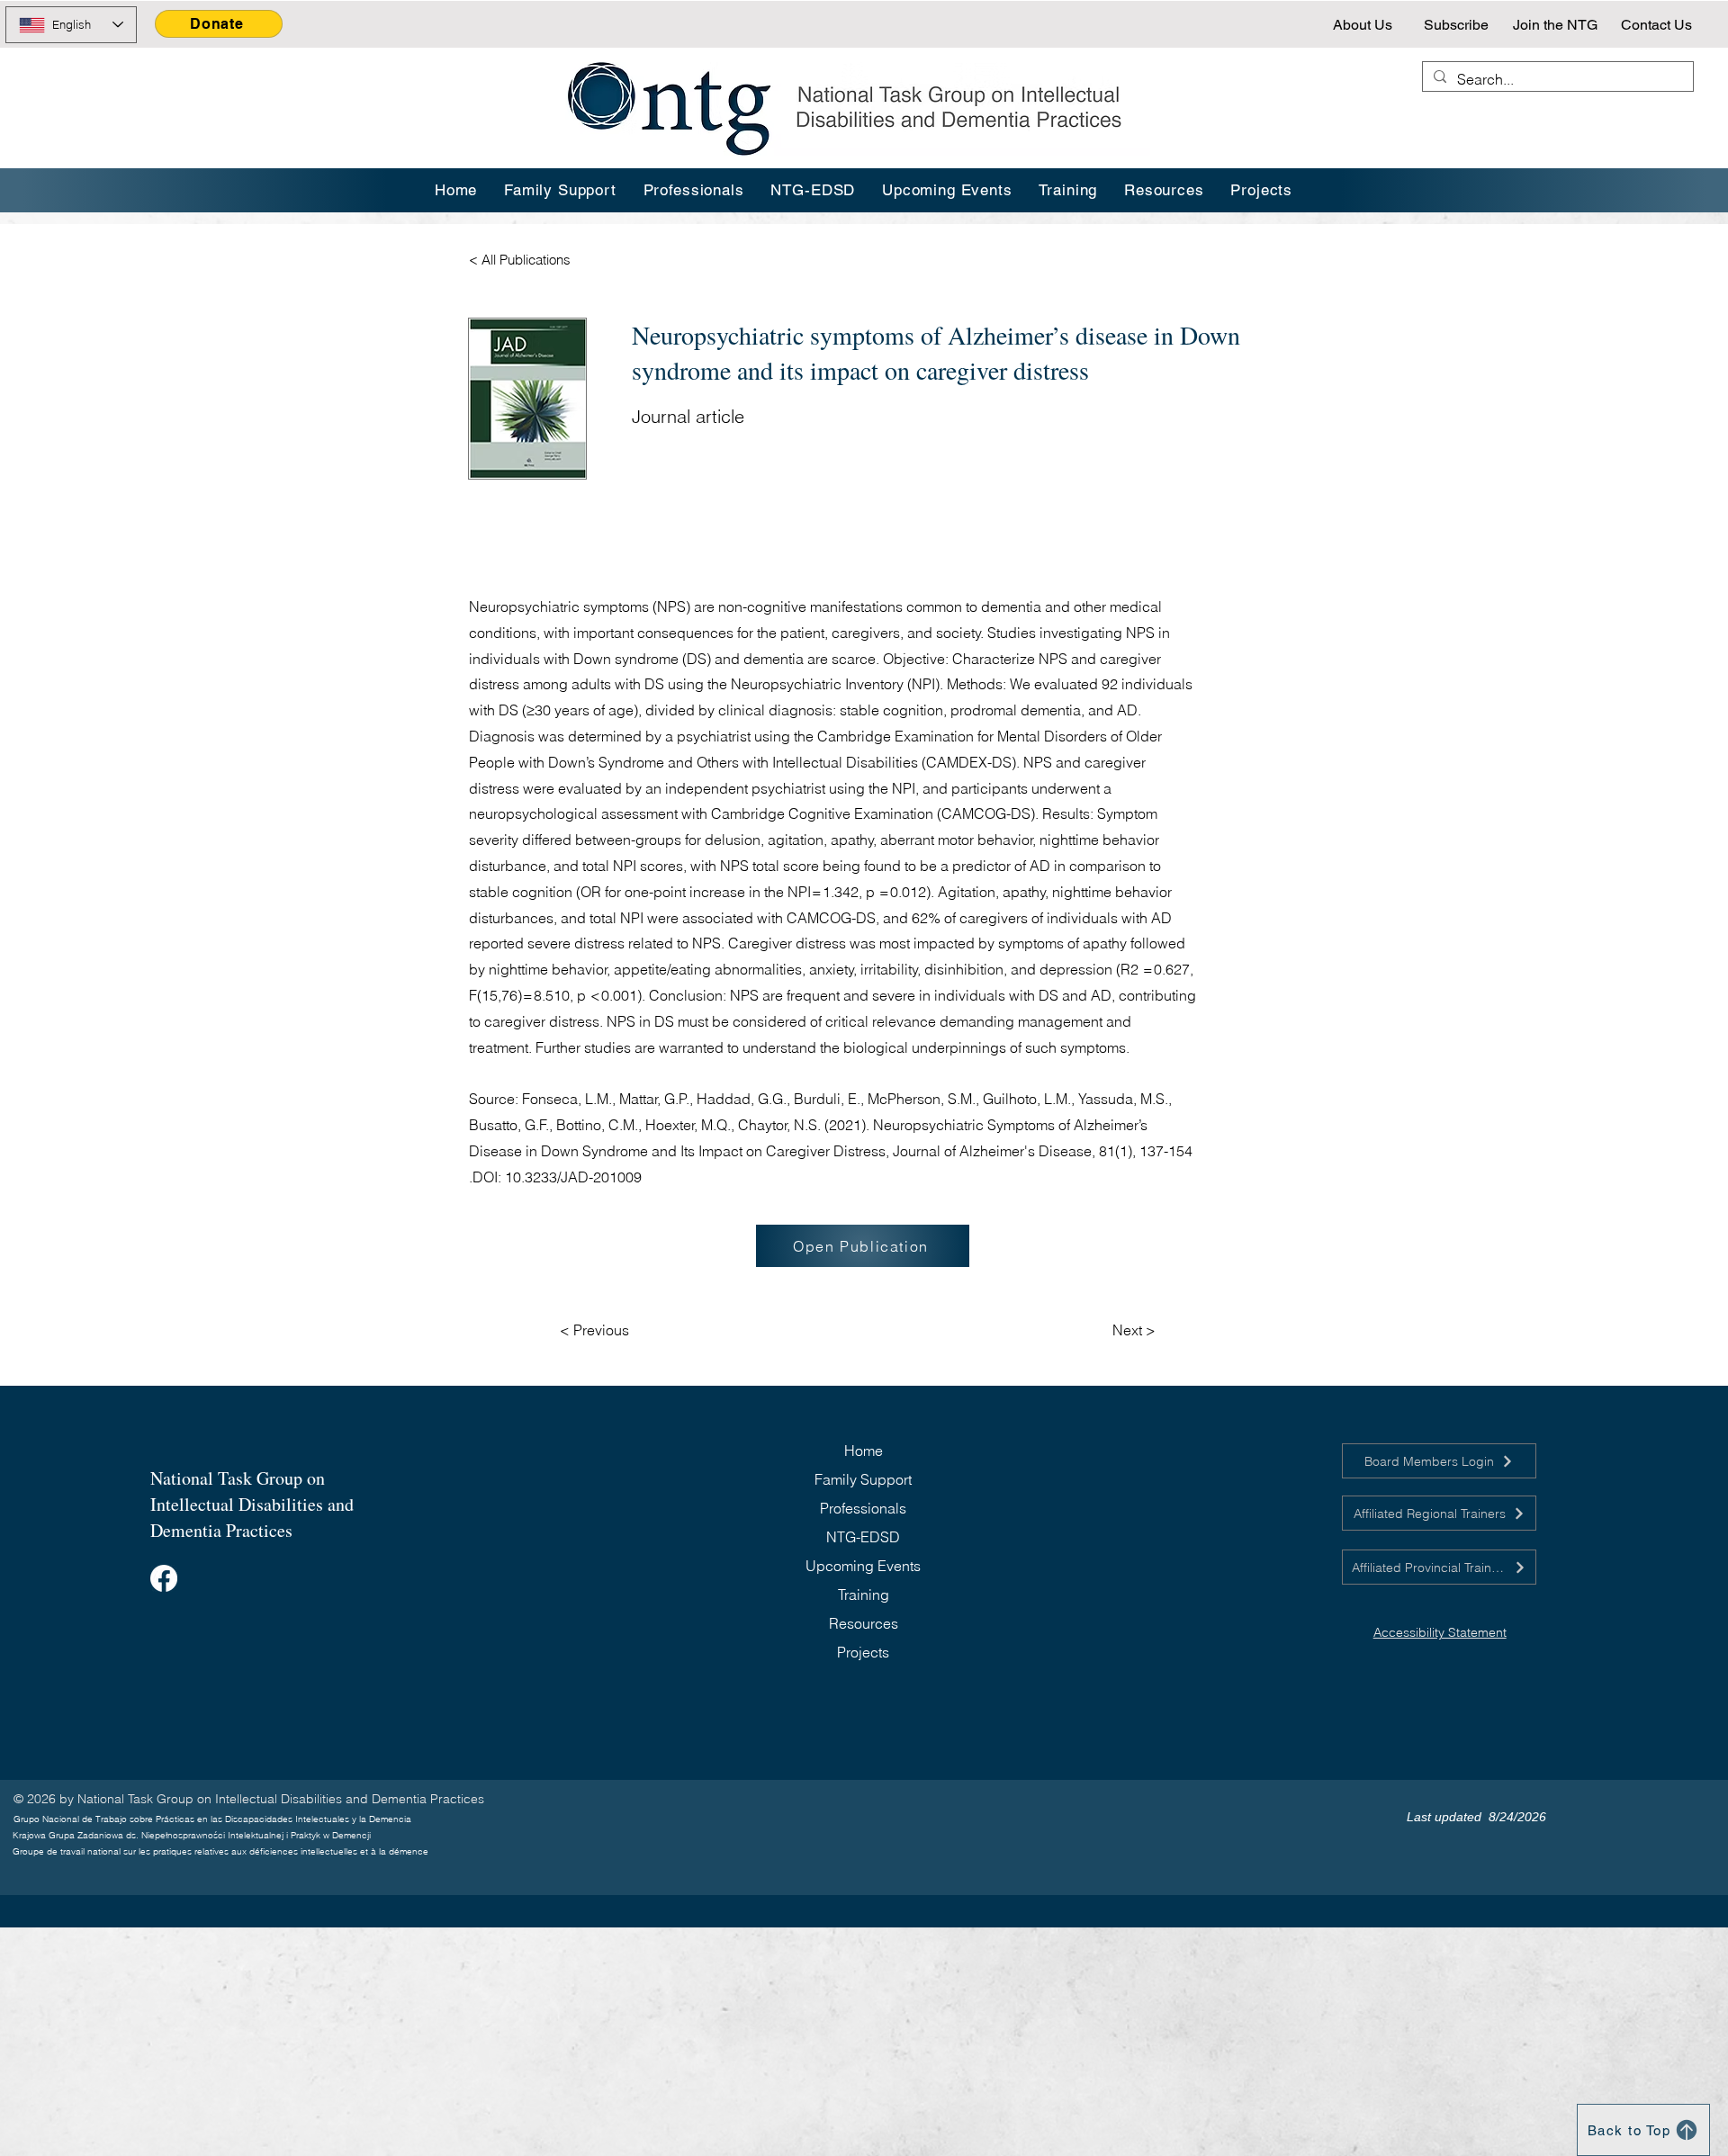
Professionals (863, 1508)
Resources (864, 1623)
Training (864, 1595)
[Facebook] (164, 1578)
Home (864, 1451)
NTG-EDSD (863, 1537)
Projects (863, 1652)
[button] (1069, 190)
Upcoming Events (863, 1566)
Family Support (863, 1479)
